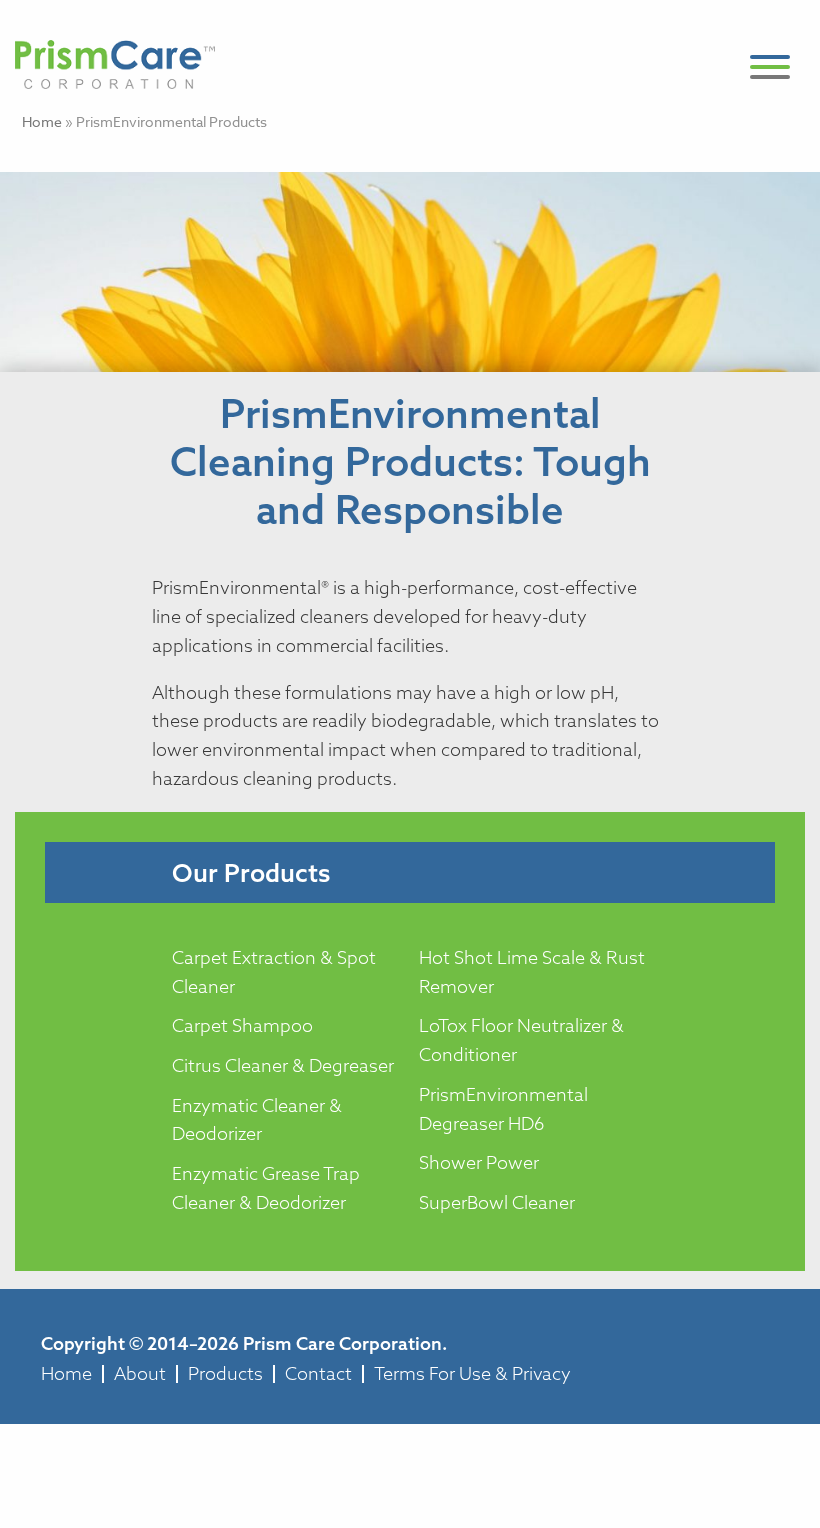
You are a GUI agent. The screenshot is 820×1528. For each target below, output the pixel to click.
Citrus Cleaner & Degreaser (283, 1065)
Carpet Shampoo (242, 1025)
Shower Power (479, 1162)
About (140, 1374)
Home (42, 121)
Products (225, 1374)
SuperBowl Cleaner (497, 1202)
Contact (318, 1374)
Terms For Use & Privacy (472, 1374)
